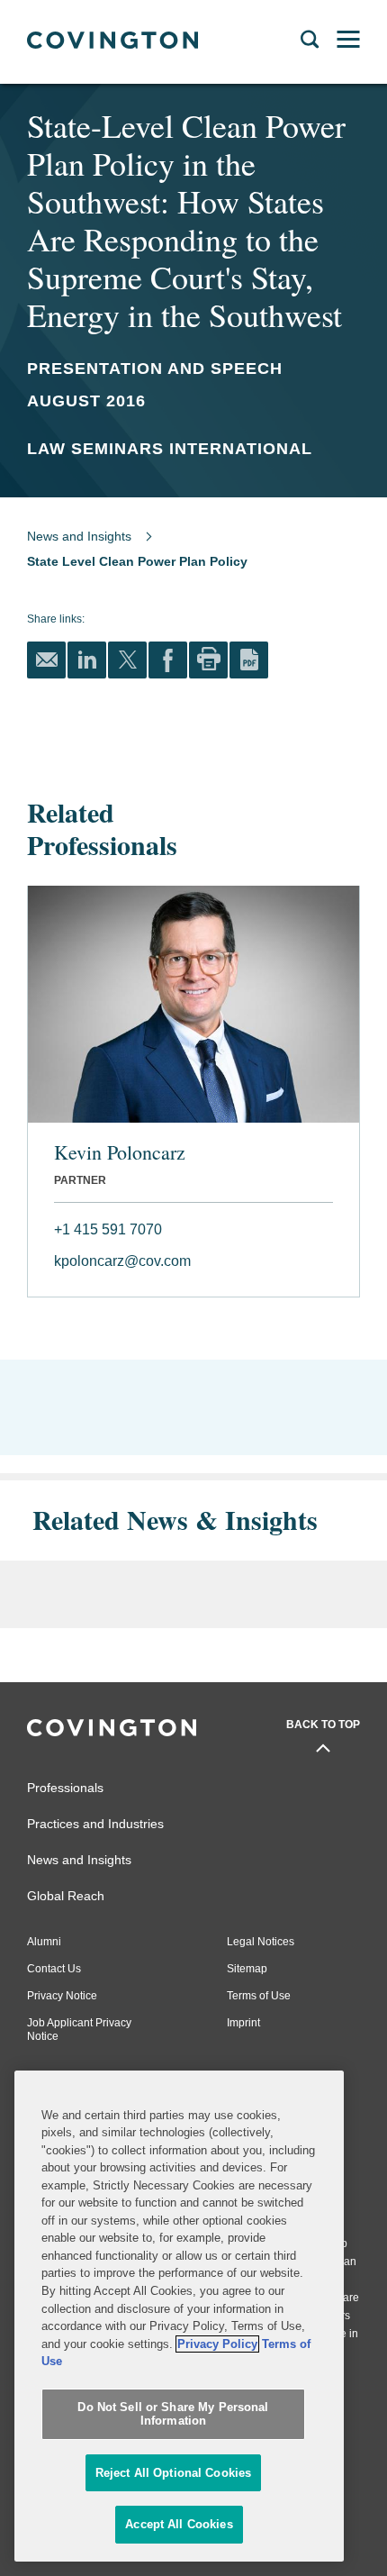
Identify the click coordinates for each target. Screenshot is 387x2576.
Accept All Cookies (179, 2524)
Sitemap (247, 1969)
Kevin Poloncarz (120, 1152)
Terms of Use (259, 1996)
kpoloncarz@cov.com (122, 1261)
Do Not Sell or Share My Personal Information (173, 2414)
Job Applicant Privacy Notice (79, 2030)
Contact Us (54, 1969)
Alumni (44, 1942)
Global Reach (66, 1896)
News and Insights (79, 536)
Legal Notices (261, 1942)
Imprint (243, 2023)
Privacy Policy (217, 2344)
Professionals (65, 1788)
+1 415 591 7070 (108, 1229)
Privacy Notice (62, 1996)
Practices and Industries (95, 1824)
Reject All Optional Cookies (174, 2473)
